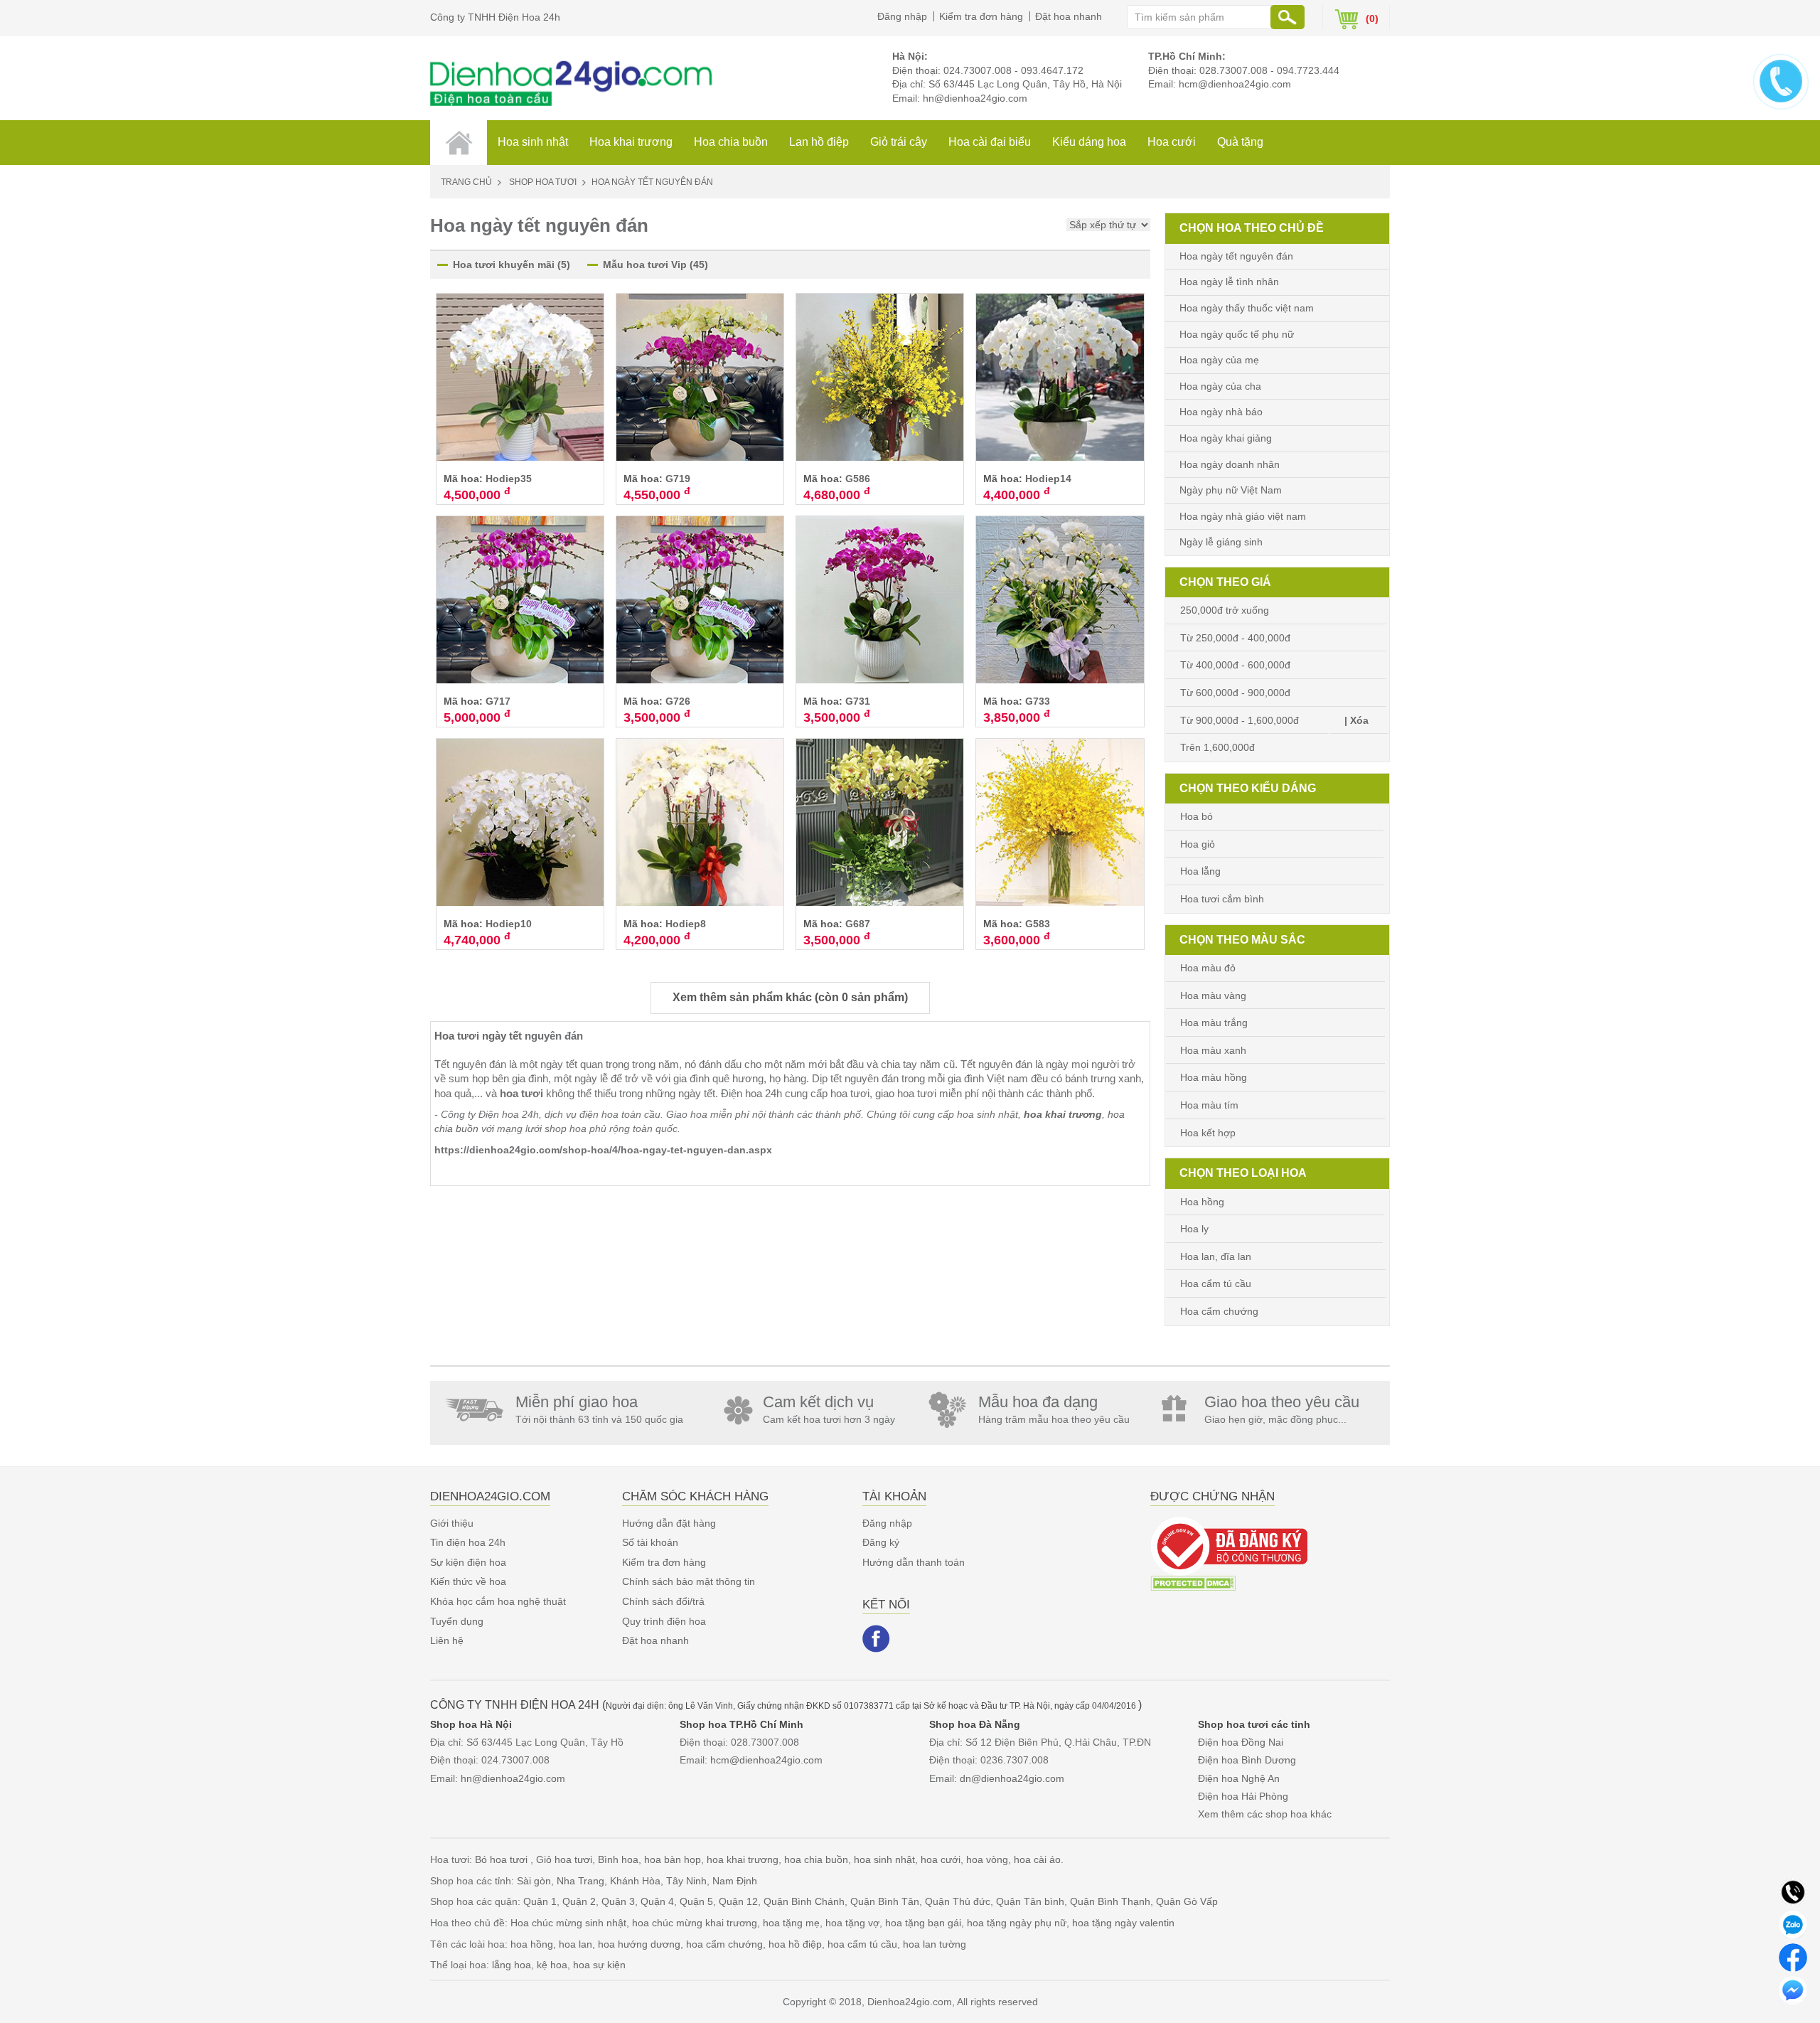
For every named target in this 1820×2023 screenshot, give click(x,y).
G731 (858, 701)
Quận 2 (579, 1901)
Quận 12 (738, 1901)
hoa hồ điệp (795, 1944)
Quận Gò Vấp (1187, 1901)
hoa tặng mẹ (791, 1923)
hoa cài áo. (1039, 1859)
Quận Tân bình (1030, 1901)
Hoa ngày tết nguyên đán (1236, 256)
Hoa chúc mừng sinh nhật (568, 1923)
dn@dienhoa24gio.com (1012, 1778)
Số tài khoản (650, 1542)
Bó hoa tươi (503, 1859)
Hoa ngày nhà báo (1221, 412)
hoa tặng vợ (852, 1923)
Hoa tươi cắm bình (1222, 899)
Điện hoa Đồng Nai (1241, 1742)
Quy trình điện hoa (664, 1621)
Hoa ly (1194, 1229)
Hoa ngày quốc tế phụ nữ (1237, 334)
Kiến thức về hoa (468, 1581)
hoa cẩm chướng (724, 1944)
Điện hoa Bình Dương (1247, 1760)
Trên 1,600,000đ (1217, 747)
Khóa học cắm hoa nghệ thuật (498, 1601)
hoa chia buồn (816, 1859)
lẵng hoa (512, 1965)
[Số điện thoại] (1793, 1891)
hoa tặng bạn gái (923, 1923)
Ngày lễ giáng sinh (1221, 542)
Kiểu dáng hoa (1089, 142)
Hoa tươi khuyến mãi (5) (512, 265)
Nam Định (735, 1881)
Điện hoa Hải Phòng (1243, 1796)
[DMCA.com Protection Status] (1193, 1582)
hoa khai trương (743, 1859)
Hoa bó (1197, 816)
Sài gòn (534, 1881)
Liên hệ (447, 1640)
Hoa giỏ (1198, 844)
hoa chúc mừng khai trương (695, 1923)
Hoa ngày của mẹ (1219, 360)
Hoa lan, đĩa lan (1216, 1256)
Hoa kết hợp (1208, 1133)
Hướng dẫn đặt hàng (669, 1523)
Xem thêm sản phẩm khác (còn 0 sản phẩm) (790, 997)
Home (459, 142)
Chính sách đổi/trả (663, 1601)
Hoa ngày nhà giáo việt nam (1243, 516)
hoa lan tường (935, 1944)
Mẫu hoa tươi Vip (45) (655, 265)
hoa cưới (941, 1859)
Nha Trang (580, 1881)
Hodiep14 (1048, 479)
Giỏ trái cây (899, 142)
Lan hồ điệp (819, 142)
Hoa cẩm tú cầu (1216, 1283)
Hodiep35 (509, 479)
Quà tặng (1240, 142)
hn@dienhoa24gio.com (975, 98)
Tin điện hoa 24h (468, 1542)
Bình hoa (618, 1859)
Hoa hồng (1202, 1202)
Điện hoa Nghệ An (1239, 1778)
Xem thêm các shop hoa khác (1265, 1814)
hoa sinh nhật (884, 1859)
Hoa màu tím (1209, 1105)
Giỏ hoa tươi (564, 1859)
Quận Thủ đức (958, 1901)
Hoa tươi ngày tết (478, 1036)
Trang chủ (466, 182)
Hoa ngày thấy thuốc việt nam (1247, 308)
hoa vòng (987, 1859)
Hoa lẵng (1200, 871)
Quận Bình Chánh (804, 1901)
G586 (858, 479)
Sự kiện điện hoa (468, 1562)
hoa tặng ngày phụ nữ (1017, 1923)
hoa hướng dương (639, 1944)
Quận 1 (540, 1901)
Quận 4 (657, 1901)
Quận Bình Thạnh (1110, 1901)
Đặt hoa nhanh (1069, 16)
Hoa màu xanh (1213, 1050)
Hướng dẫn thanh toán (914, 1562)
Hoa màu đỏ (1208, 968)
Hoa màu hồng (1214, 1077)
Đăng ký (881, 1542)
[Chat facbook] (1793, 1957)
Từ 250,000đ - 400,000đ (1235, 638)
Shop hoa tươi (543, 182)
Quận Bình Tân (885, 1901)
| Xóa (1356, 720)
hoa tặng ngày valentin (1123, 1923)
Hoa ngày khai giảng (1226, 438)
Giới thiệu (452, 1523)
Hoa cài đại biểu (990, 142)
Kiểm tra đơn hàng (981, 16)
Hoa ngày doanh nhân (1230, 464)
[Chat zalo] (1793, 1924)
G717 (498, 701)
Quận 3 (618, 1901)
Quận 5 (696, 1901)
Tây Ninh (686, 1881)
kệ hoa (552, 1965)
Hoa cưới (1172, 142)
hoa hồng (532, 1944)
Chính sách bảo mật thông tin (689, 1581)
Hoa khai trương (631, 142)
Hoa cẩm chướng (1219, 1311)
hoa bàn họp (673, 1859)
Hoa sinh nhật (533, 142)
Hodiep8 (686, 924)
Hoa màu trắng (1214, 1023)
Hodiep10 (509, 924)
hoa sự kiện (599, 1965)
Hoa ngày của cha (1220, 386)
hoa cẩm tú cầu (862, 1944)
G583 (1038, 924)
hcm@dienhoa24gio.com (1235, 84)
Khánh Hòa (635, 1881)
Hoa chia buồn (731, 142)
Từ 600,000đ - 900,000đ (1235, 693)
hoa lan (576, 1944)
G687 (858, 924)
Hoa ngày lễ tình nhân (1229, 282)
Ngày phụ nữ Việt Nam (1231, 490)
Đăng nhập (902, 16)
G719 (678, 479)
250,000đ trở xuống (1225, 610)
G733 (1038, 701)
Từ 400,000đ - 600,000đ (1235, 665)
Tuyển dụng (457, 1621)
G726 (678, 701)
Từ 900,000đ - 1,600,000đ (1240, 720)
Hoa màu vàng (1213, 996)
